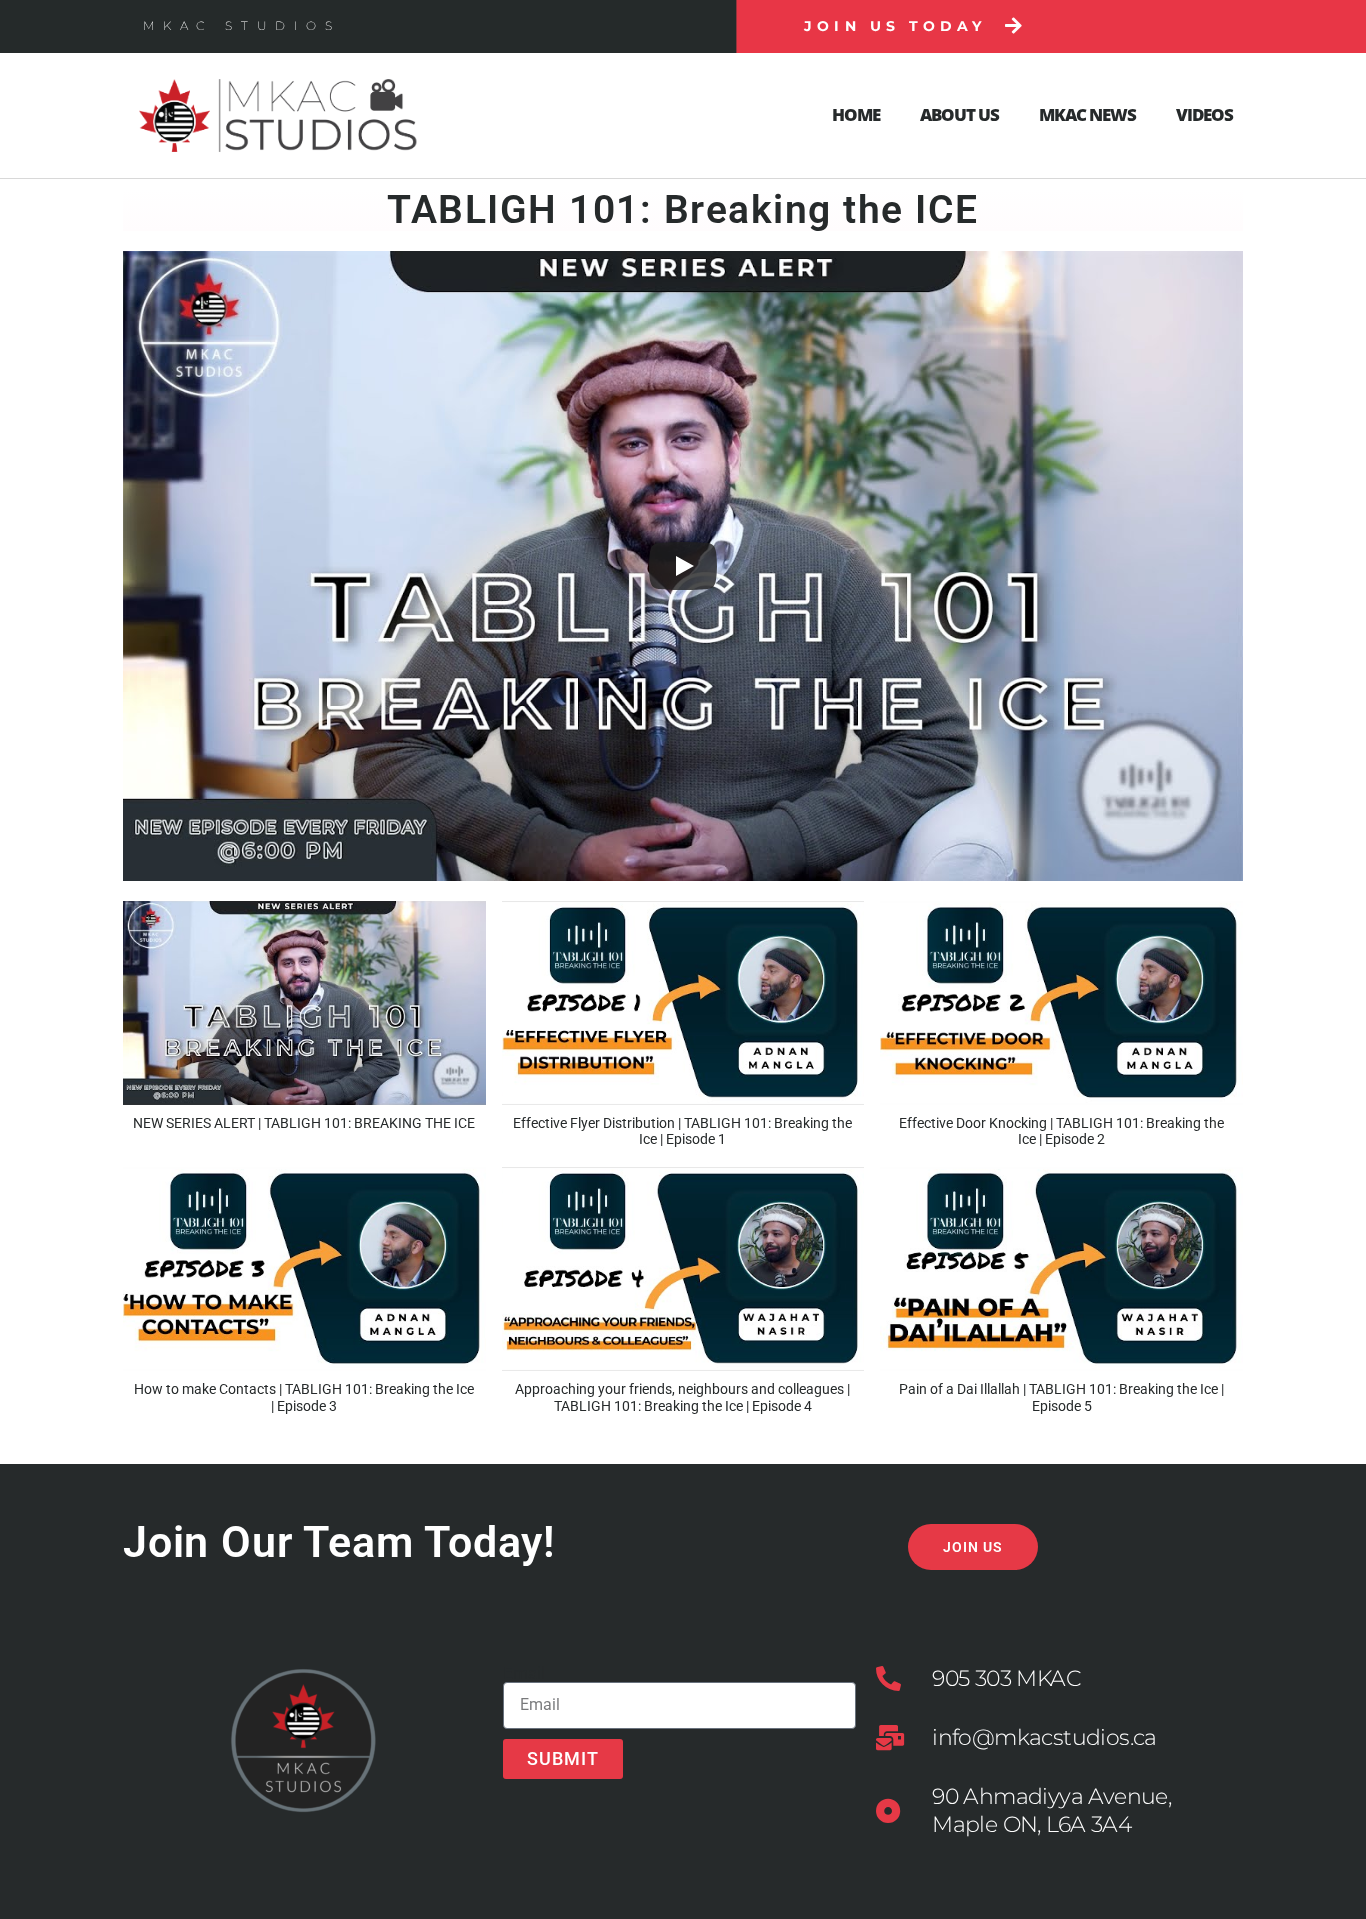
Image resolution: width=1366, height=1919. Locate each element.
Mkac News (1087, 114)
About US (959, 114)
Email (524, 1673)
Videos (1204, 114)
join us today (895, 26)
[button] (304, 1026)
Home (856, 114)
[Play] (683, 566)
